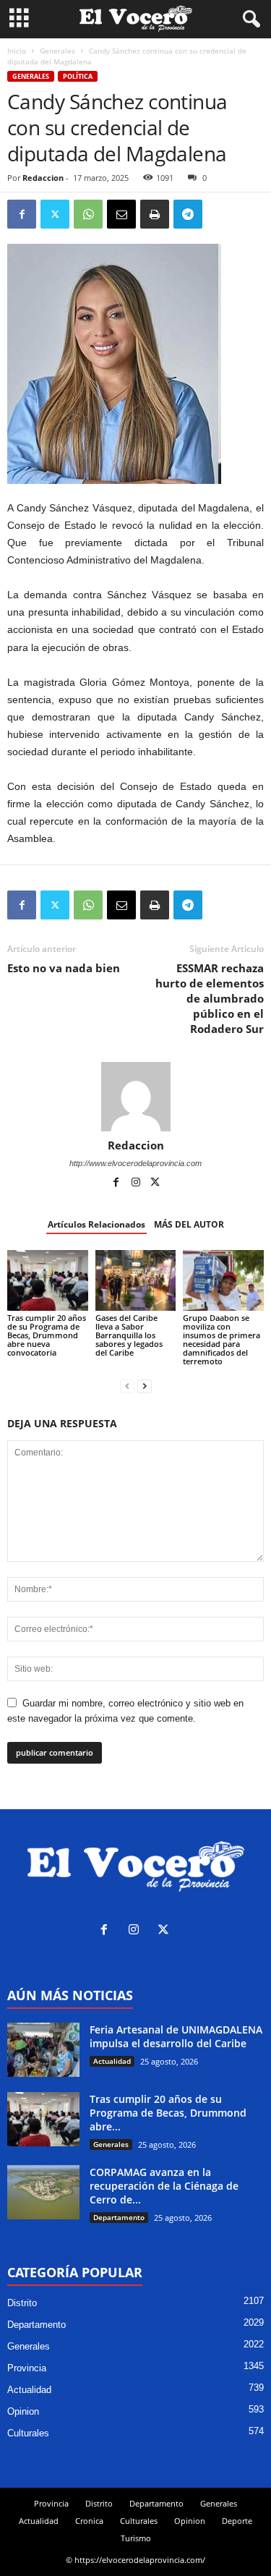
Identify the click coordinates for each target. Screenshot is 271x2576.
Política (78, 76)
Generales (57, 51)
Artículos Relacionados (96, 1224)
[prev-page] (127, 1386)
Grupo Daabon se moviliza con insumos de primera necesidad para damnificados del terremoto (221, 1339)
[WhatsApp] (88, 214)
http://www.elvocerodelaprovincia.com (135, 1163)
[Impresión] (155, 214)
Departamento (119, 2217)
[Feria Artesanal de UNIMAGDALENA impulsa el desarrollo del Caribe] (43, 2050)
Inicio (17, 51)
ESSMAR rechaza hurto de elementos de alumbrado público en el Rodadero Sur (210, 998)
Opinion (23, 2411)
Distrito (22, 2303)
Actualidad (112, 2061)
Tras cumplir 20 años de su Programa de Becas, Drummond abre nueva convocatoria (47, 1335)
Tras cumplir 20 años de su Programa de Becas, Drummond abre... (168, 2113)
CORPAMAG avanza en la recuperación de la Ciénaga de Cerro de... (164, 2186)
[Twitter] (55, 214)
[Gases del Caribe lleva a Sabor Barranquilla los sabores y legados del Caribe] (136, 1280)
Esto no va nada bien (64, 968)
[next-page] (145, 1386)
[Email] (121, 214)
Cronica (89, 2521)
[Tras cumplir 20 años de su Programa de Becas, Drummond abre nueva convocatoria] (48, 1280)
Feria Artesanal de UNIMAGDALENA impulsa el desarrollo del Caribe (176, 2036)
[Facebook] (22, 214)
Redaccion (43, 178)
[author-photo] (135, 1097)
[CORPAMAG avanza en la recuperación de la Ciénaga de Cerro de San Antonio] (43, 2192)
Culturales (28, 2433)
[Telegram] (188, 214)
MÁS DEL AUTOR (189, 1224)
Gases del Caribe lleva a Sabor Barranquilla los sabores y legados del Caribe (129, 1335)
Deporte (237, 2521)
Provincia (27, 2368)
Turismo (136, 2538)
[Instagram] (137, 1183)
